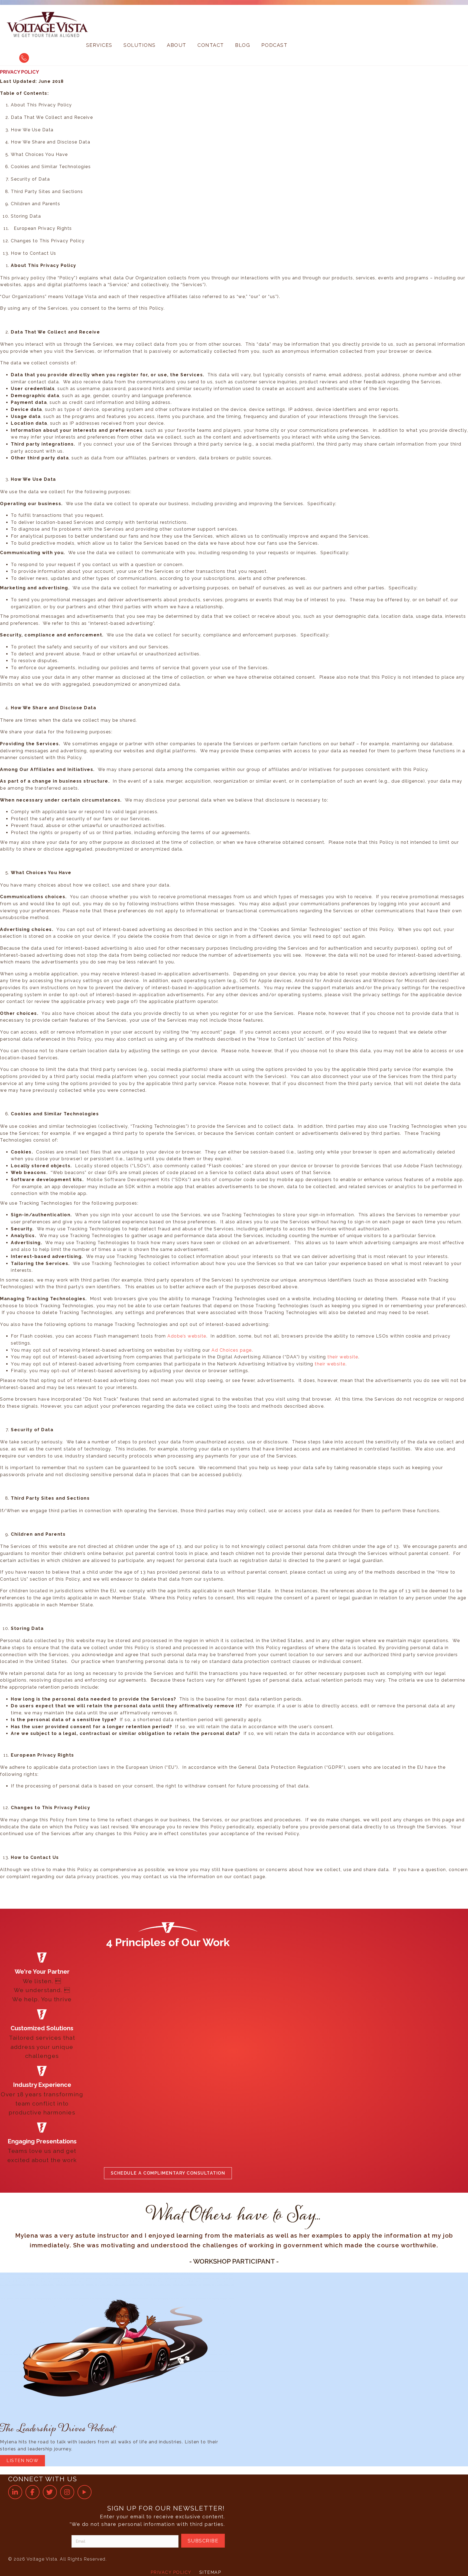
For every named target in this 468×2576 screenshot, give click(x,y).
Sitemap (210, 2572)
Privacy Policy (171, 2572)
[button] (168, 2173)
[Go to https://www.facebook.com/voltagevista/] (32, 2492)
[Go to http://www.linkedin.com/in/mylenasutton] (15, 2492)
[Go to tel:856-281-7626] (24, 58)
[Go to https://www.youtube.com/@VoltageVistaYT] (84, 2492)
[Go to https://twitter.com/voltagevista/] (50, 2492)
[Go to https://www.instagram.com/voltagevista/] (67, 2492)
